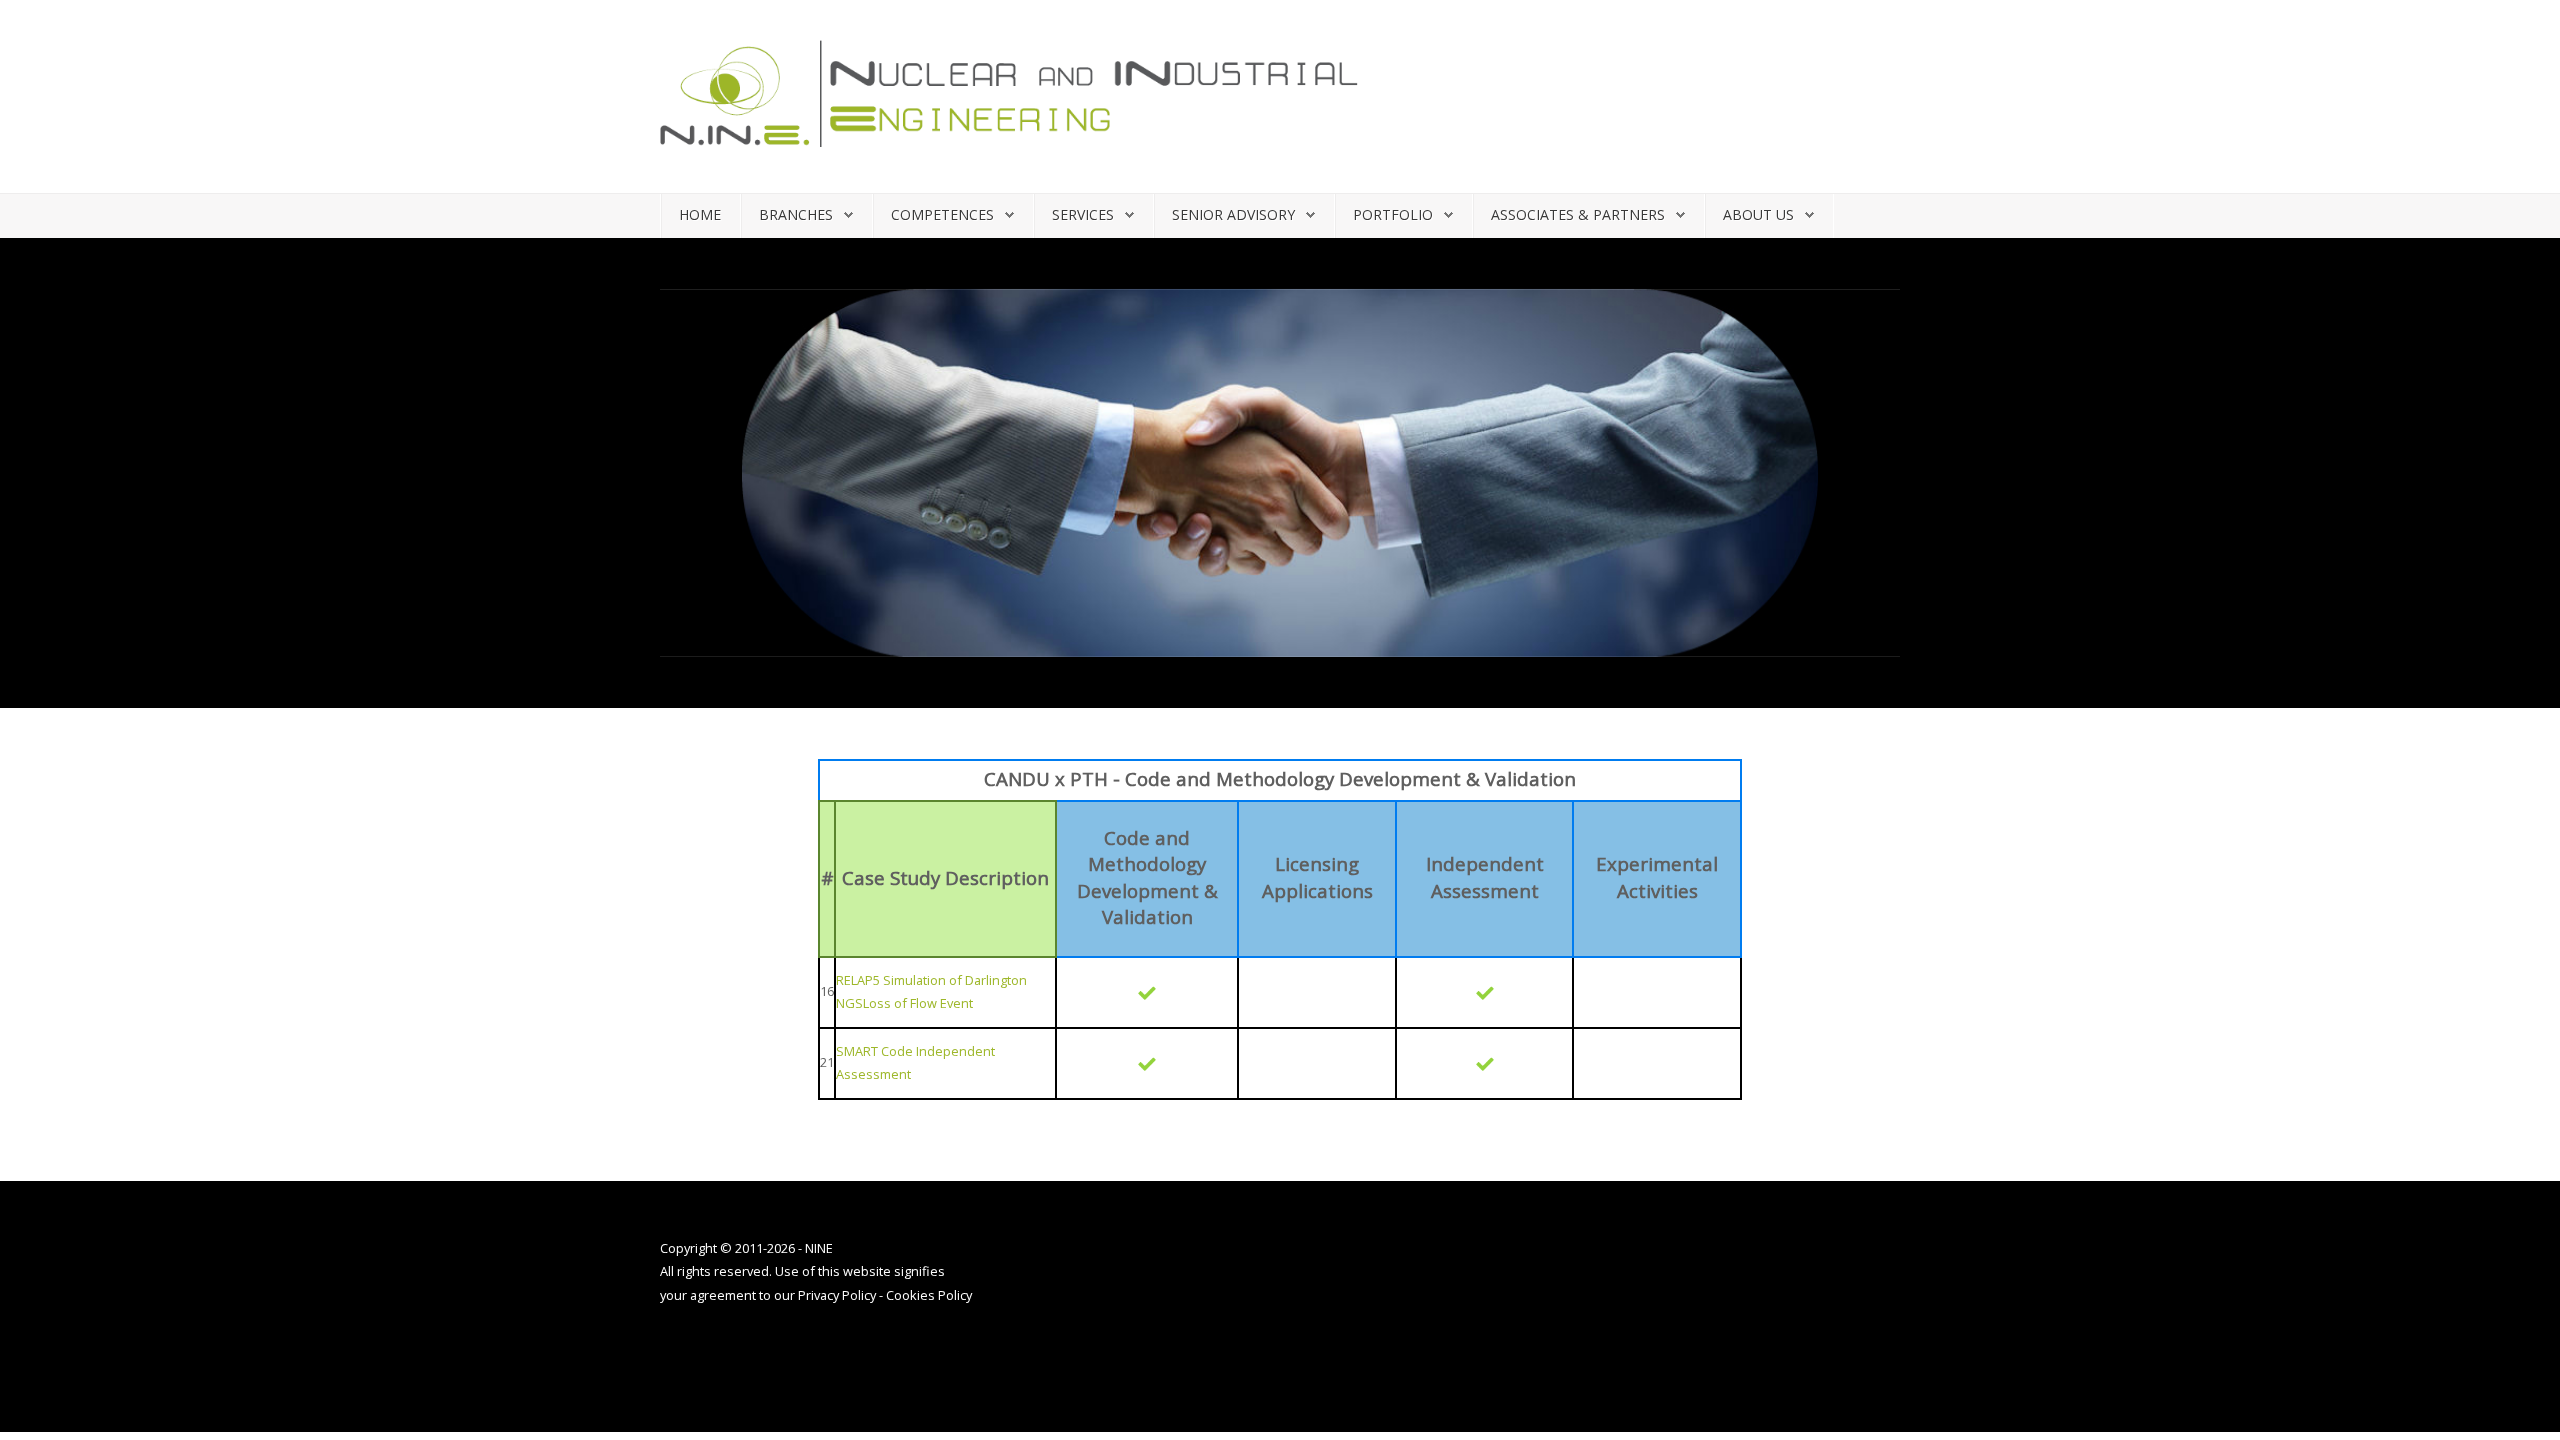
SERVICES (1083, 214)
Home (700, 214)
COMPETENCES (942, 214)
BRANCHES (796, 214)
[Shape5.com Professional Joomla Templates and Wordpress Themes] (702, 1354)
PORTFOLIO (1393, 214)
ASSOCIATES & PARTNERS (1578, 214)
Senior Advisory (1233, 214)
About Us (1758, 214)
